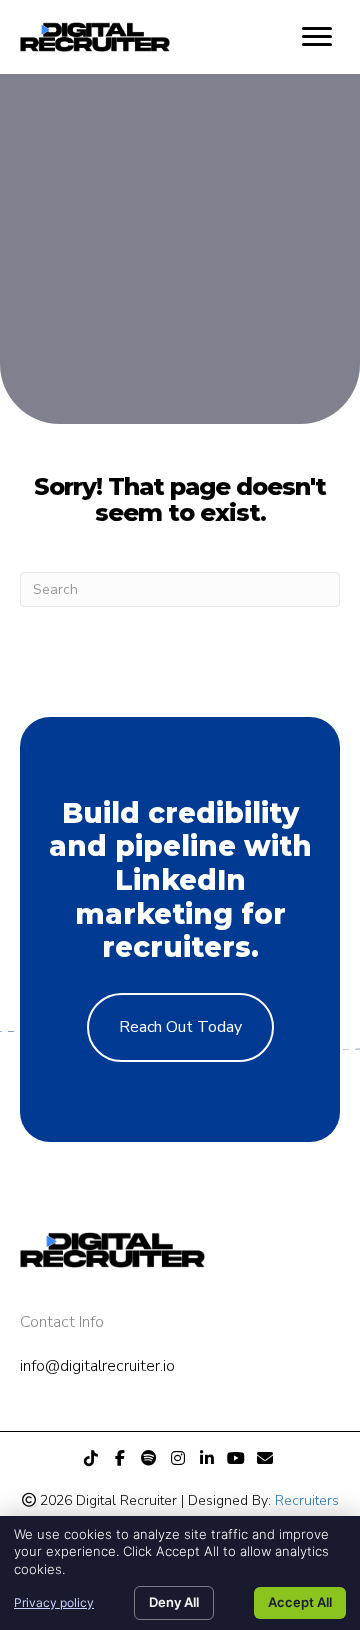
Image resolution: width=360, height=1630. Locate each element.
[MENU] (317, 37)
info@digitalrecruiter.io (97, 1366)
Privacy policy (54, 1602)
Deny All (174, 1602)
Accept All (300, 1602)
